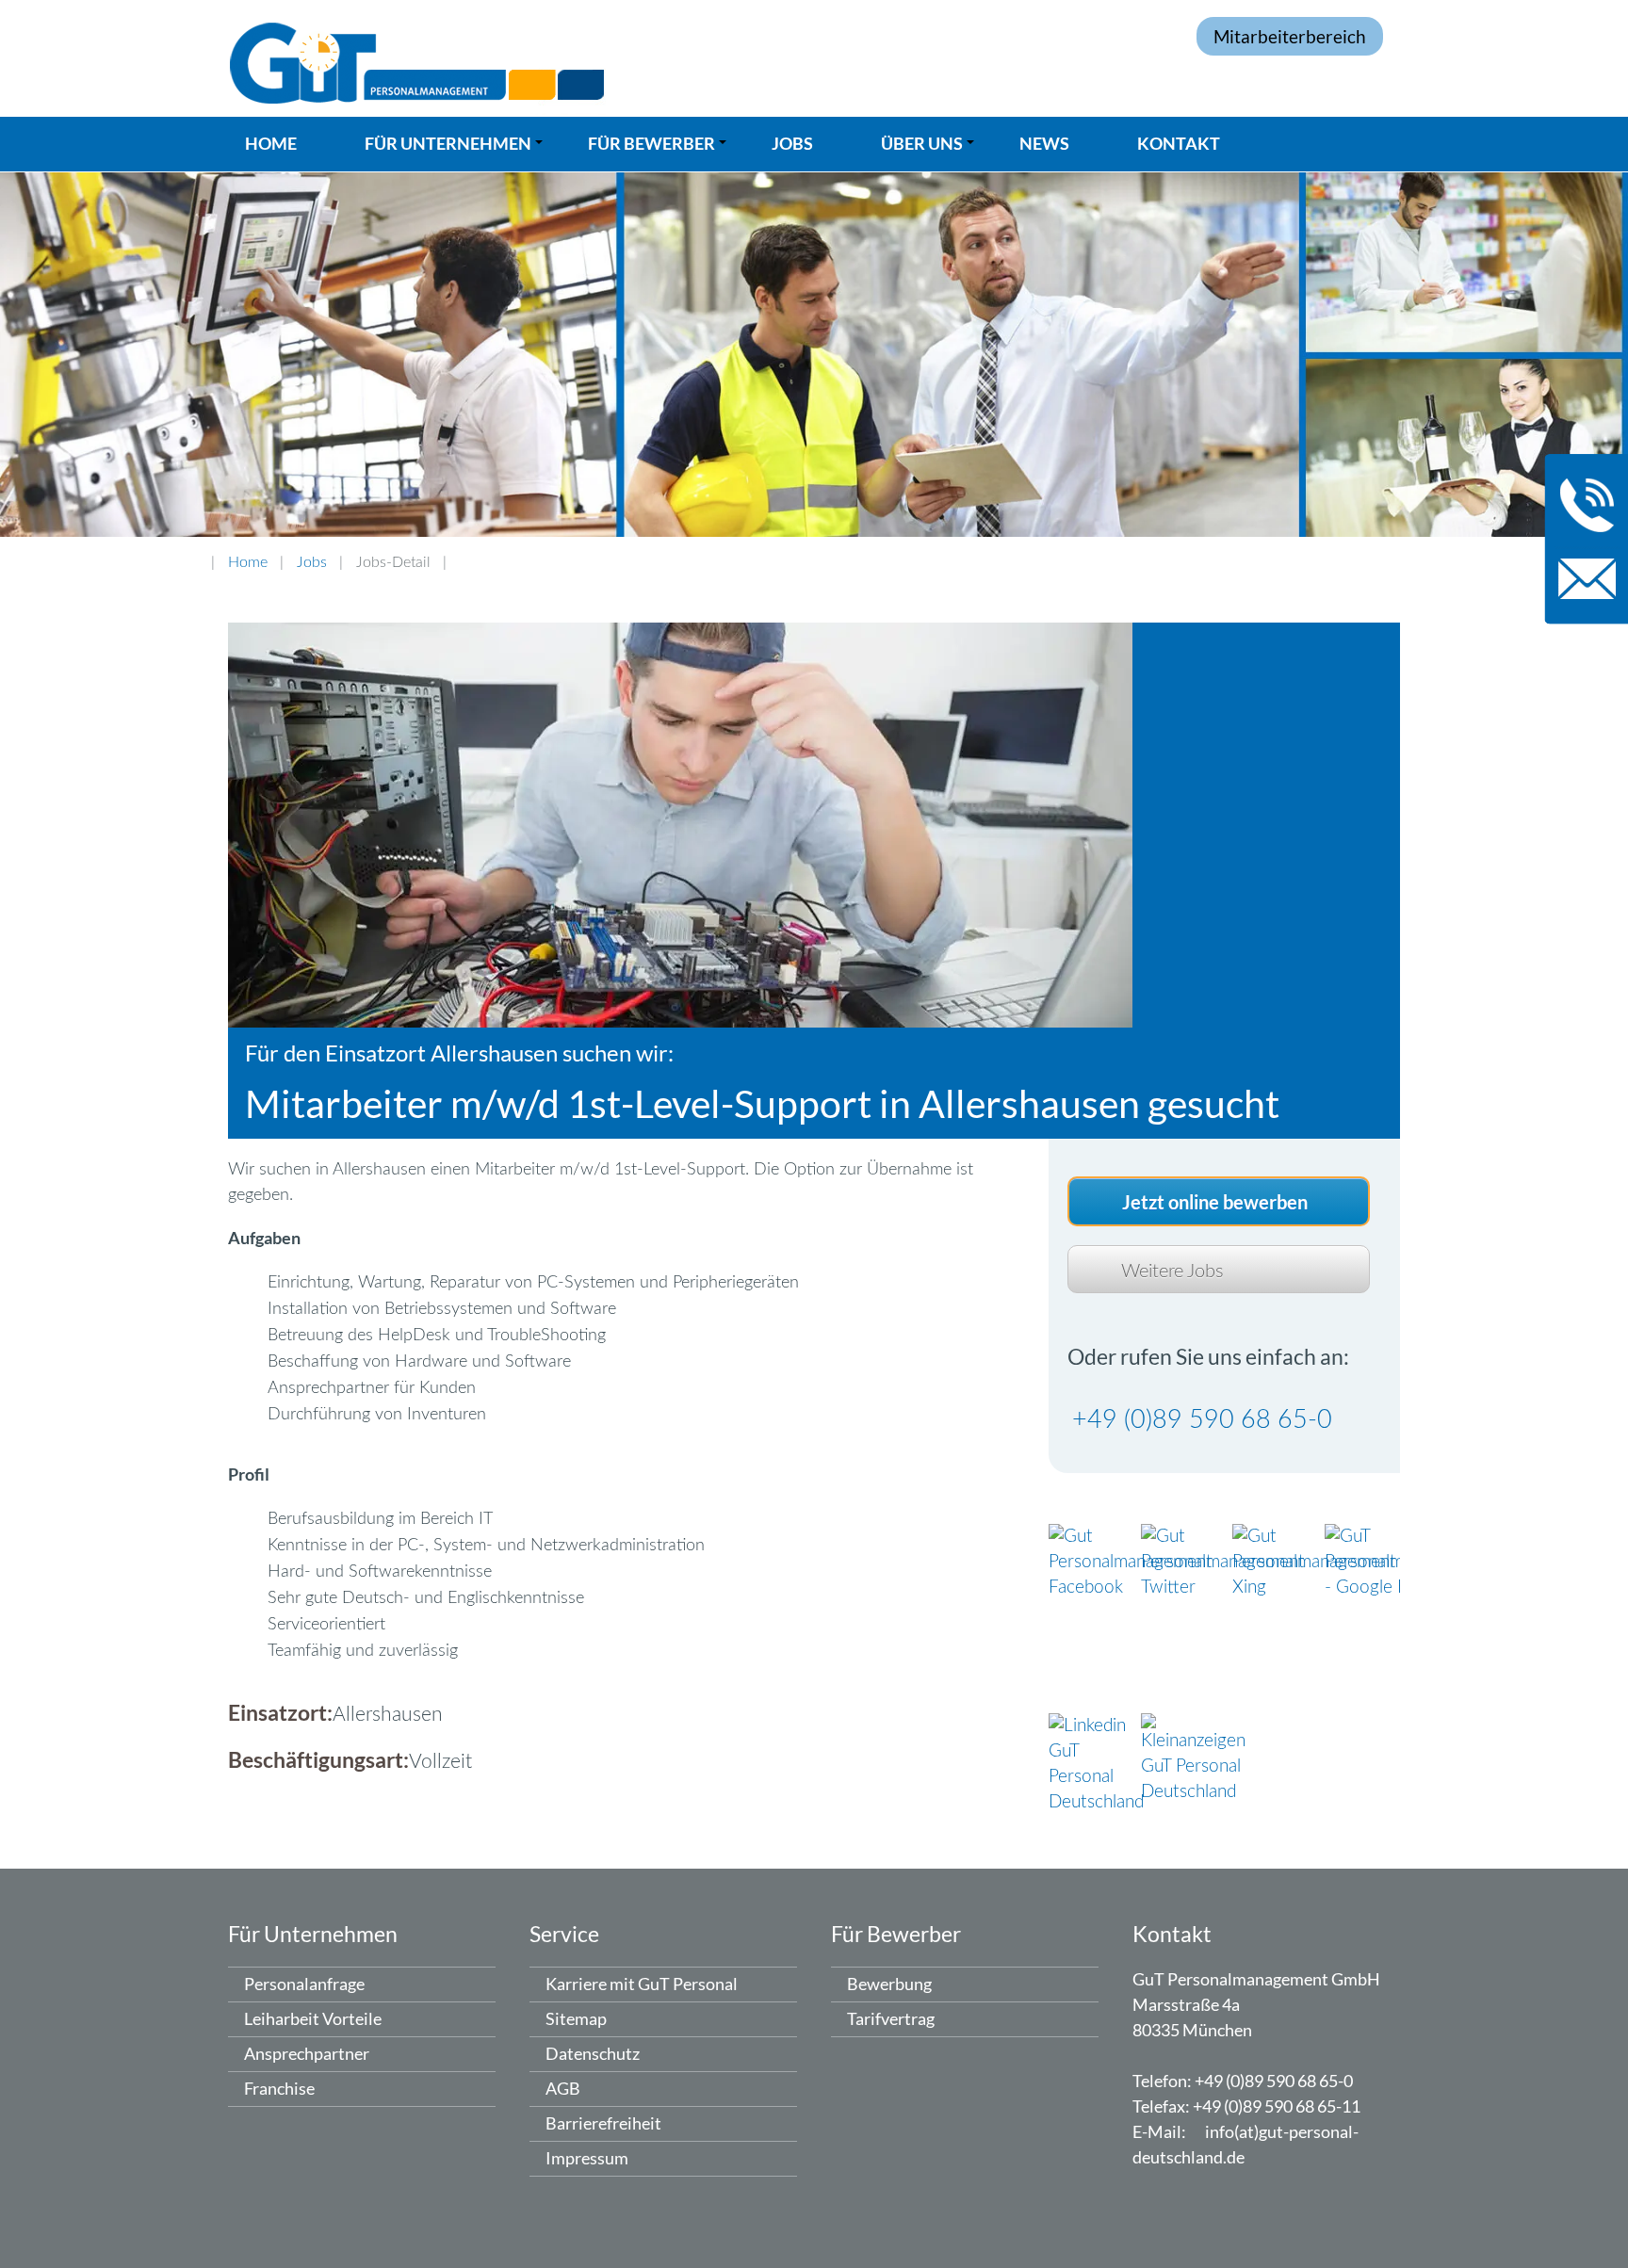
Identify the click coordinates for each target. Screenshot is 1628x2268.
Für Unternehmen (456, 151)
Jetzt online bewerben (1215, 1202)
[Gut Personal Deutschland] (814, 58)
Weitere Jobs (1172, 1272)
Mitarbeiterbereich (1290, 36)
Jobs (792, 143)
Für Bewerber (660, 151)
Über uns (930, 151)
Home (271, 143)
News (1044, 143)
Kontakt (1179, 143)
